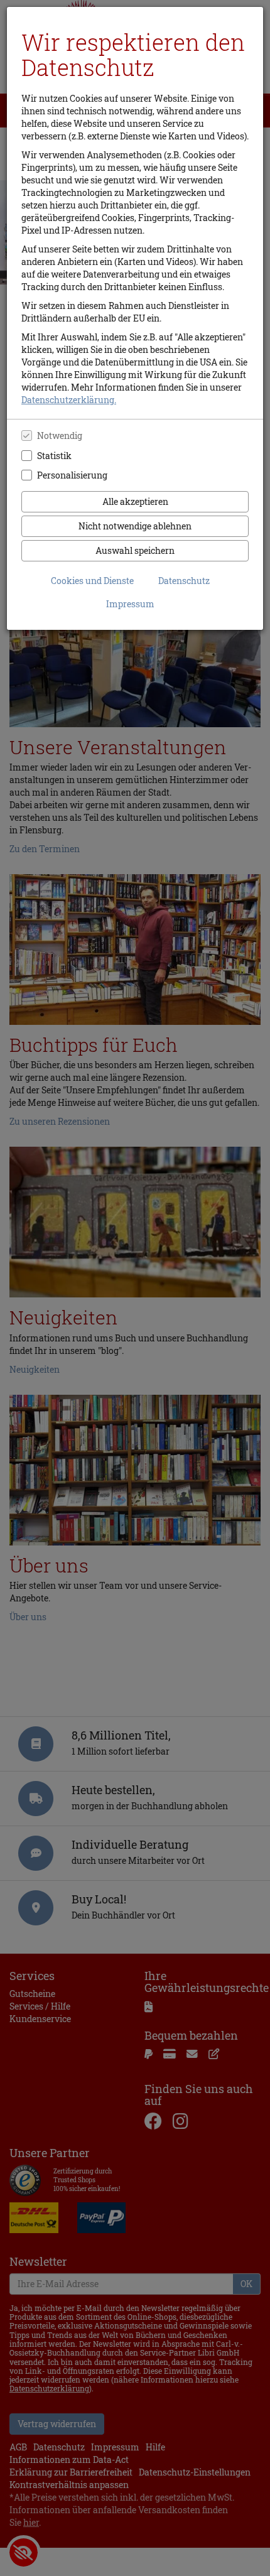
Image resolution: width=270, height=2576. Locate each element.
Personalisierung (72, 475)
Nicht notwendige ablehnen (135, 526)
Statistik (54, 456)
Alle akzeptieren (135, 501)
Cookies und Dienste (92, 581)
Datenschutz (184, 581)
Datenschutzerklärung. (69, 400)
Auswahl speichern (135, 550)
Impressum (130, 604)
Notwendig (60, 436)
